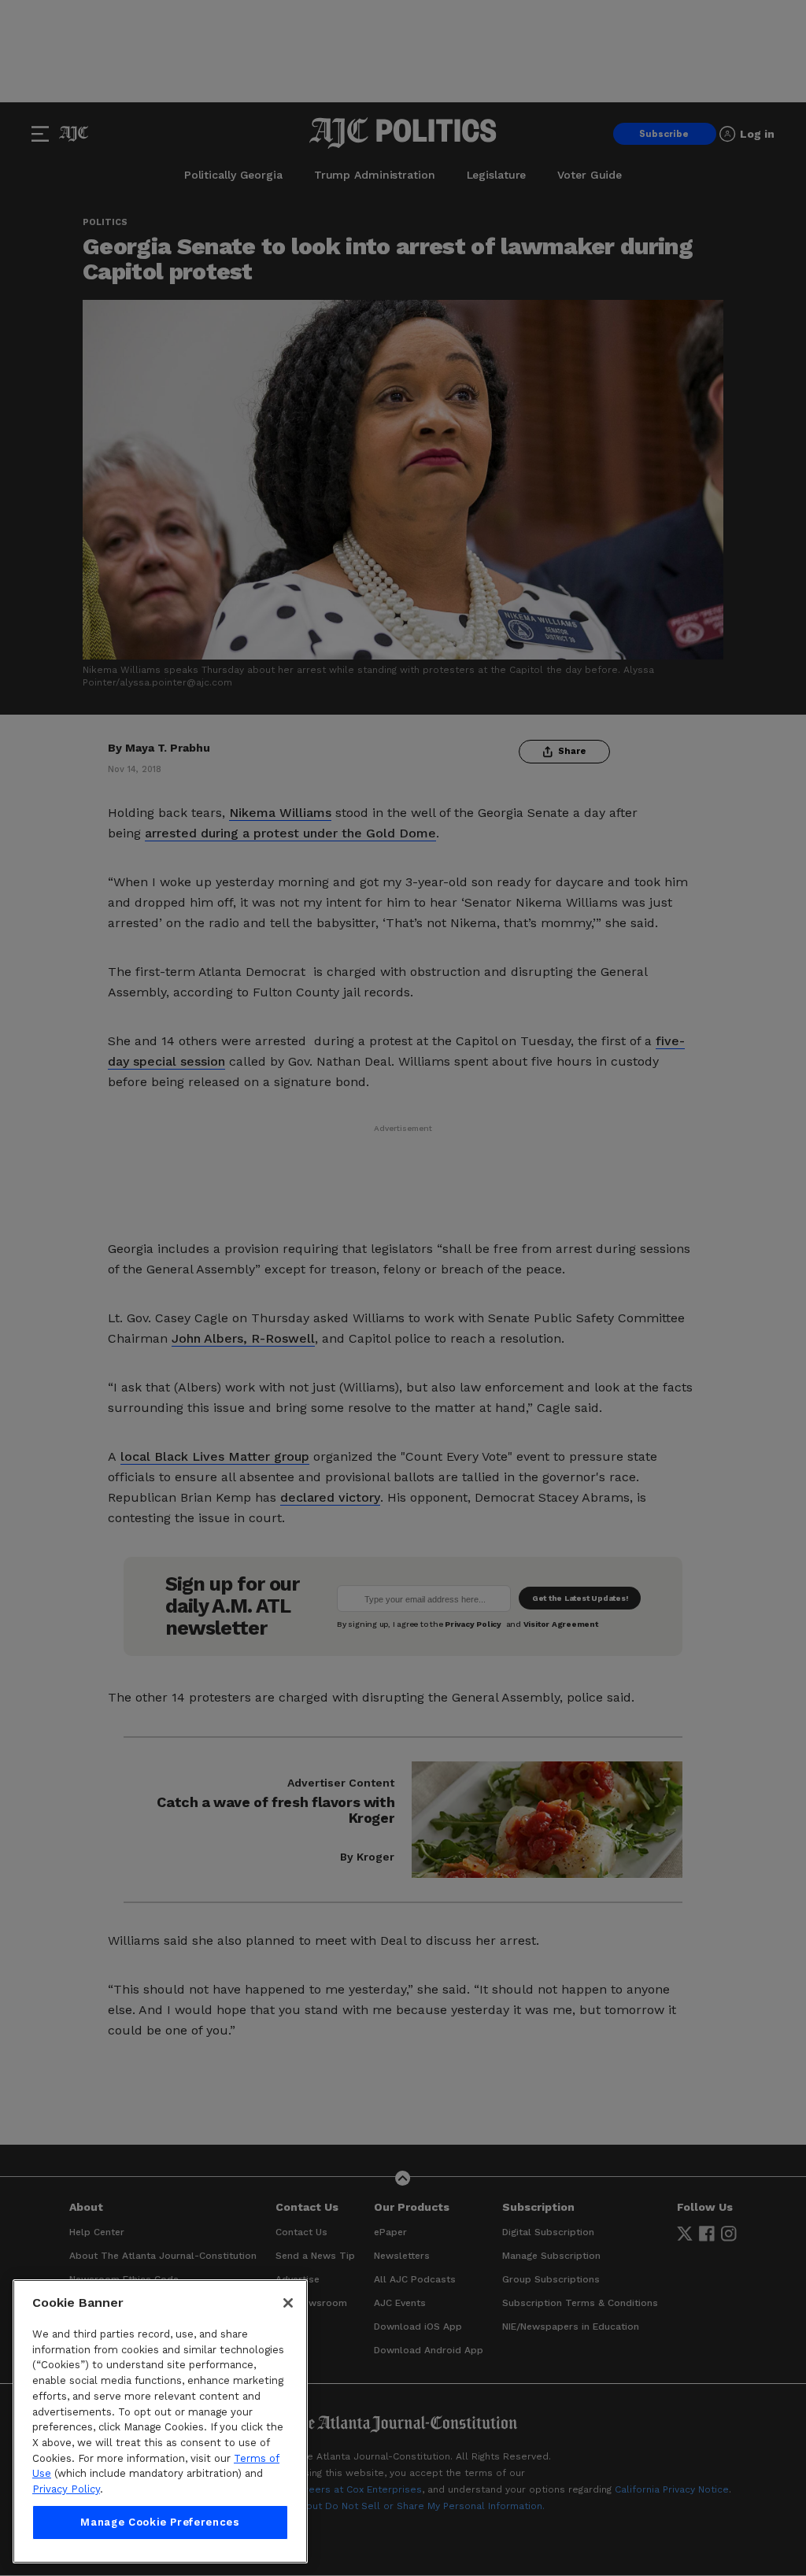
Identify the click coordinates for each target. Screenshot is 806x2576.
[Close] (288, 2303)
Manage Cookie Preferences (160, 2522)
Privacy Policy (66, 2489)
